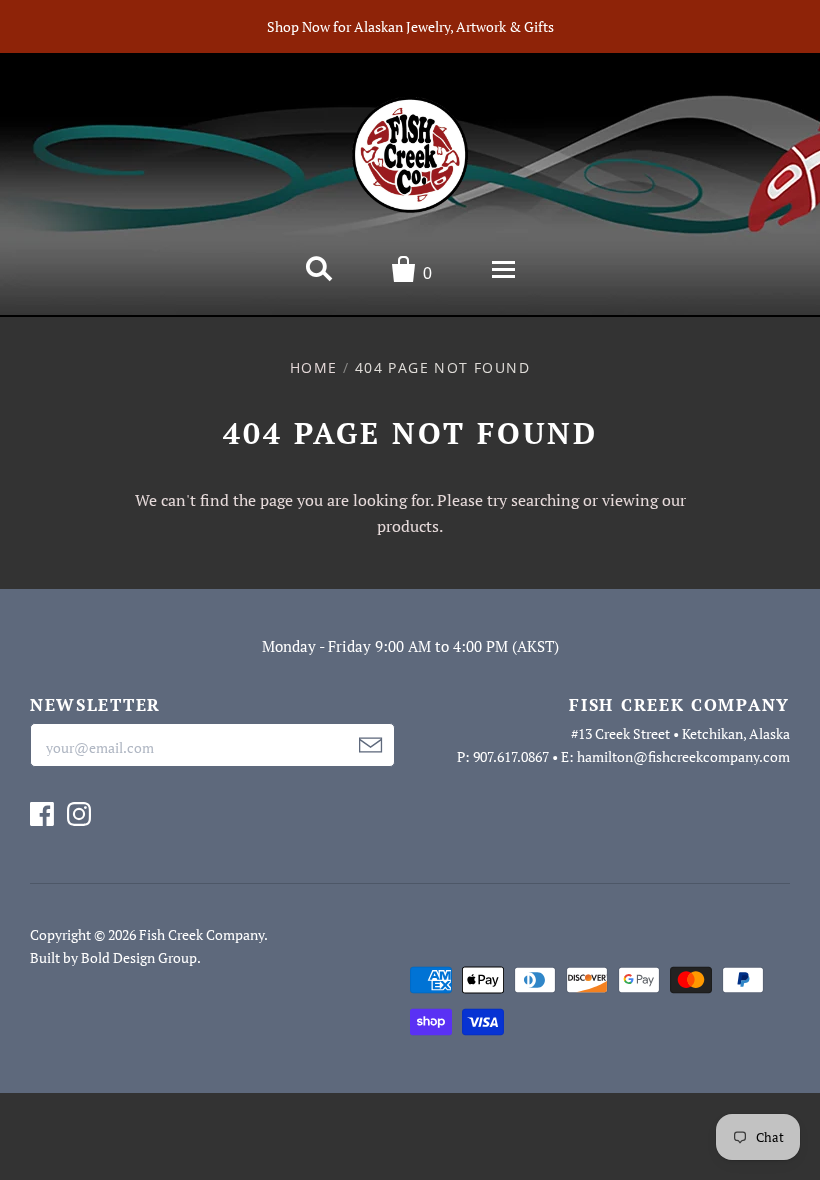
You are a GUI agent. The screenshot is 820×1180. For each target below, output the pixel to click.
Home (314, 367)
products (408, 526)
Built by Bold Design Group (113, 957)
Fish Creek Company (201, 934)
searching (545, 500)
